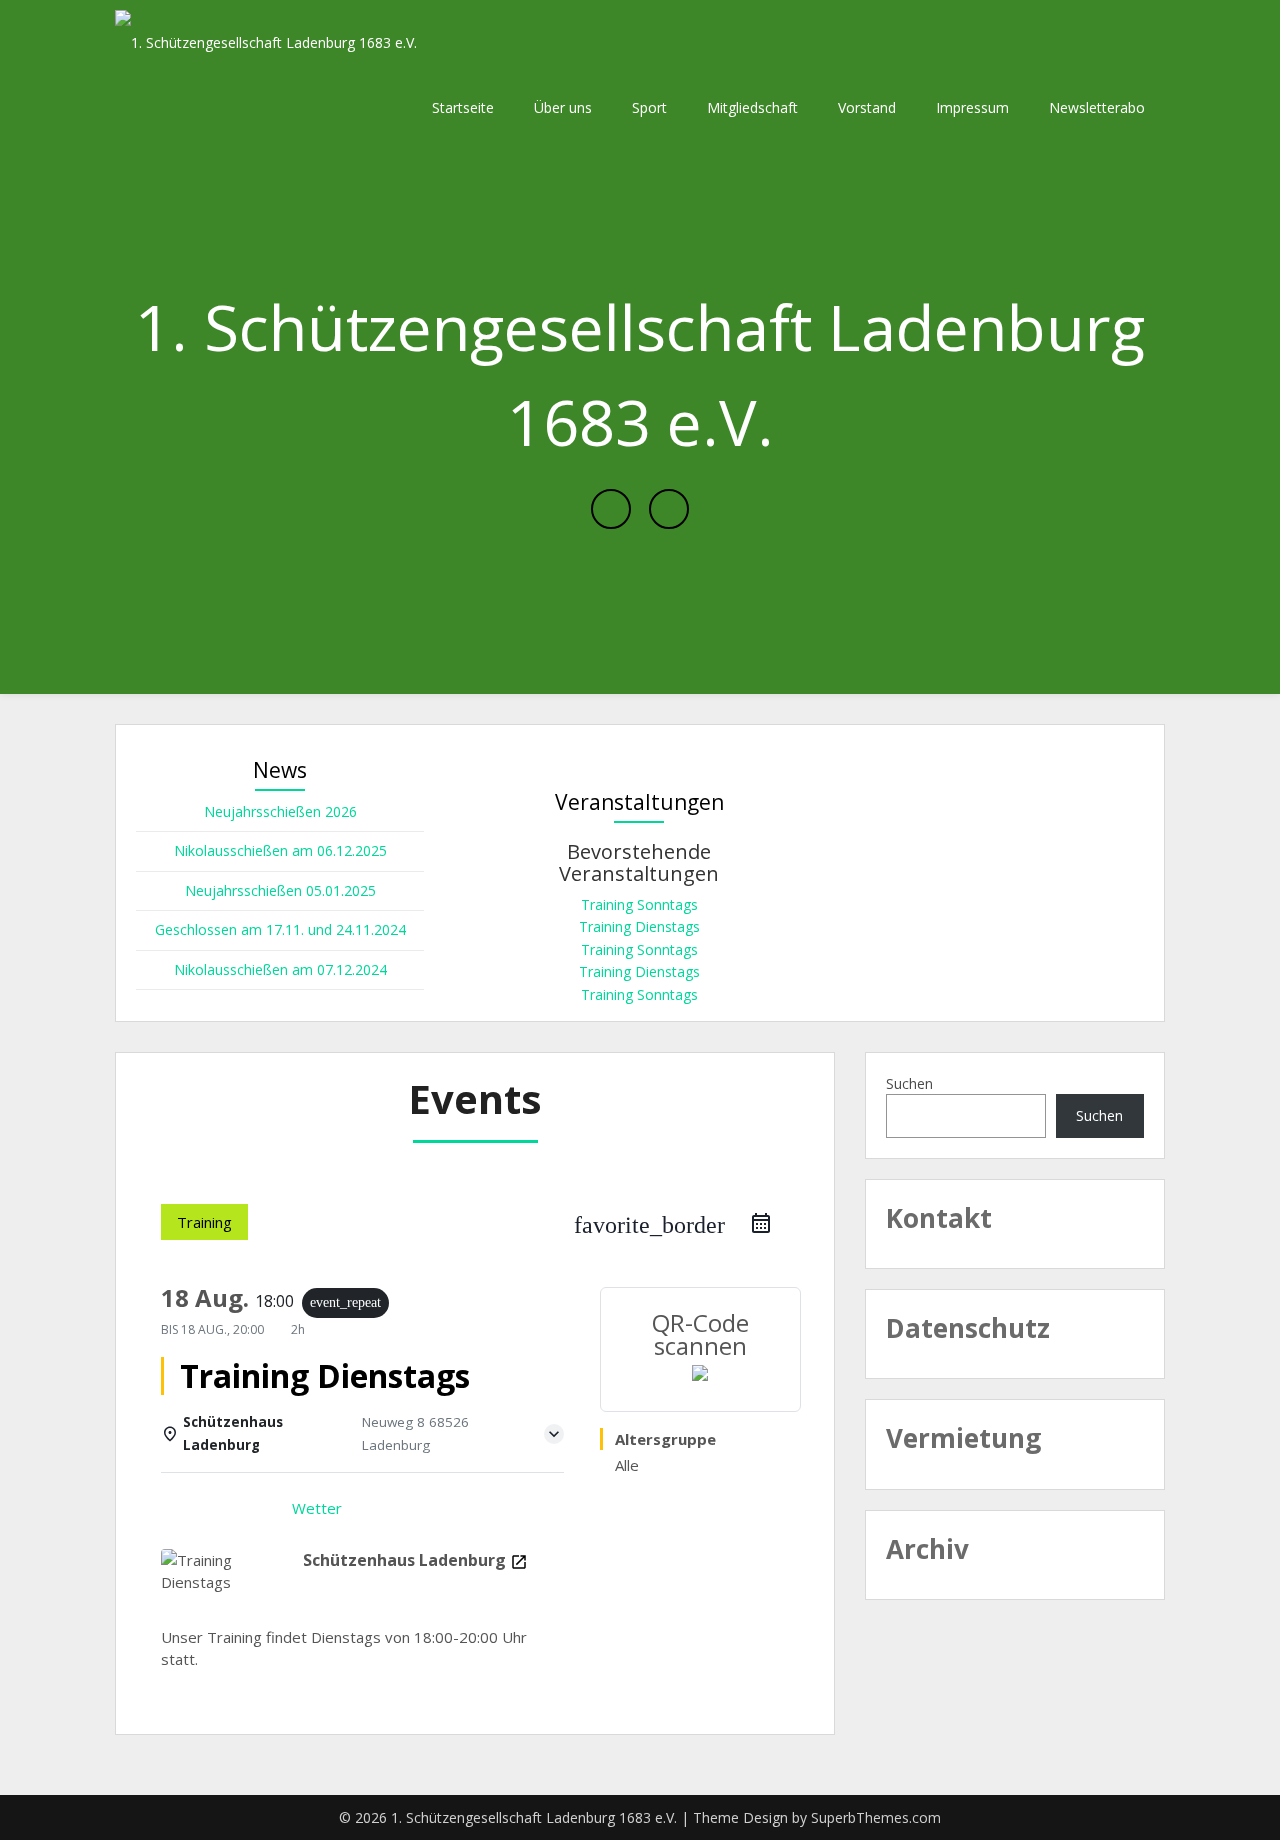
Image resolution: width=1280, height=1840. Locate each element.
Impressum (972, 107)
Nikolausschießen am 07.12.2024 (280, 969)
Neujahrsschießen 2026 (280, 811)
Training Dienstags (639, 926)
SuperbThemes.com (876, 1817)
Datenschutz (968, 1328)
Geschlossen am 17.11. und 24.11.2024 (280, 929)
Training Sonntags (639, 904)
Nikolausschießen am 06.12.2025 (280, 850)
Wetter (317, 1508)
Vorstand (867, 107)
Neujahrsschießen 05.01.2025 (280, 890)
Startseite (463, 107)
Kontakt (939, 1218)
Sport (649, 107)
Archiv (927, 1549)
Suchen (909, 1083)
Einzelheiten (218, 1508)
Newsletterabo (1097, 107)
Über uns (563, 107)
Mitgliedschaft (752, 107)
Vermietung (963, 1438)
